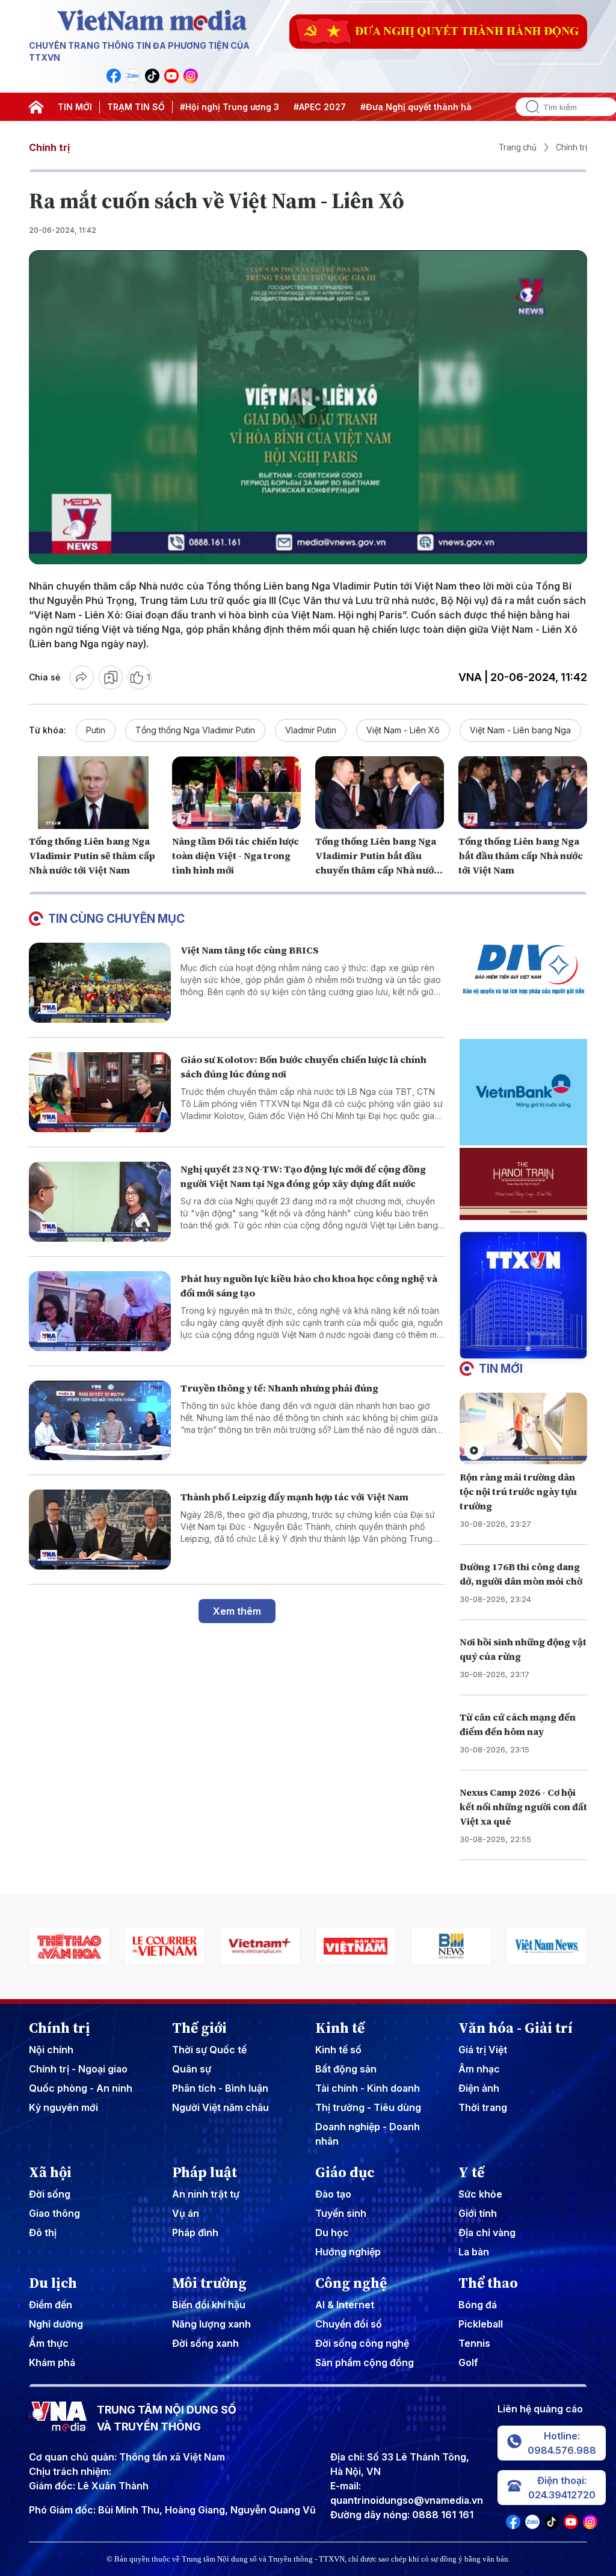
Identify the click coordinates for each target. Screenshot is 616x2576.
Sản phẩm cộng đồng (365, 2362)
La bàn (474, 2252)
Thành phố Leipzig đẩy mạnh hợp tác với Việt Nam (294, 1497)
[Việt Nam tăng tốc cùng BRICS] (100, 983)
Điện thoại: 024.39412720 (562, 2488)
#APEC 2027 (320, 107)
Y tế (471, 2172)
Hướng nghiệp (348, 2252)
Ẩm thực (49, 2343)
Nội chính (51, 2050)
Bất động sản (346, 2069)
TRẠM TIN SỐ (136, 107)
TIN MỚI (75, 107)
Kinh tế (340, 2028)
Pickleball (481, 2324)
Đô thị (43, 2232)
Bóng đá (478, 2305)
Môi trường (209, 2283)
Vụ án (186, 2213)
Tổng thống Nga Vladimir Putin (195, 730)
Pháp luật (205, 2172)
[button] (519, 1349)
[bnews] (356, 1946)
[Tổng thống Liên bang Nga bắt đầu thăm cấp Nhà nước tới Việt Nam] (523, 792)
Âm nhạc (479, 2069)
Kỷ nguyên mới (63, 2107)
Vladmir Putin (311, 730)
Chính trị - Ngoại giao (78, 2069)
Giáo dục (345, 2172)
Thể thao (488, 2283)
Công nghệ (351, 2283)
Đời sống (50, 2194)
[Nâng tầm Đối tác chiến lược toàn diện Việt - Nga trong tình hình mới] (236, 792)
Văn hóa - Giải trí (516, 2028)
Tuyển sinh (341, 2213)
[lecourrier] (69, 1946)
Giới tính (478, 2213)
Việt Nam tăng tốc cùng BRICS (250, 950)
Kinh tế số (338, 2050)
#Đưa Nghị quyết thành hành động (433, 107)
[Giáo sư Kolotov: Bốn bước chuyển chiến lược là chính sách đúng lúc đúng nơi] (100, 1092)
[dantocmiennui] (547, 1946)
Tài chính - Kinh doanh (368, 2088)
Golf (468, 2362)
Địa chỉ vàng (487, 2232)
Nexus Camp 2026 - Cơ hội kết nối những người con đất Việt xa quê (523, 1807)
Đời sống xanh (205, 2343)
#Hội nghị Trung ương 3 (229, 107)
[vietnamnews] (451, 1946)
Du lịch (53, 2283)
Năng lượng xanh (211, 2324)
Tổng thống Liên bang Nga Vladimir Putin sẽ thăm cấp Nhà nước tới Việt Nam (92, 855)
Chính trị (49, 147)
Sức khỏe (480, 2194)
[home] (36, 107)
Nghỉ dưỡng (56, 2324)
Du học (332, 2232)
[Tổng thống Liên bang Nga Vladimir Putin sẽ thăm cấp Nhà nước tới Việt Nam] (93, 792)
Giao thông (54, 2213)
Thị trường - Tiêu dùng (368, 2107)
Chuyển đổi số (349, 2324)
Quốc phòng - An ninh (81, 2088)
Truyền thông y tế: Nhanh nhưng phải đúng (279, 1388)
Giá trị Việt (483, 2050)
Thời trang (483, 2107)
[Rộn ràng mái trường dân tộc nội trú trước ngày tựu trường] (523, 1428)
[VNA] (114, 76)
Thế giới (199, 2028)
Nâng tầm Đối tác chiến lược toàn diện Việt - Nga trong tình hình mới (236, 855)
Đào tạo (333, 2194)
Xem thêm (237, 1611)
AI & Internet (345, 2305)
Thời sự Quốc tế (209, 2050)
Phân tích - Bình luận (220, 2088)
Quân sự (192, 2069)
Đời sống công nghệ (362, 2343)
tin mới (501, 1369)
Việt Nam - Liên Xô (403, 730)
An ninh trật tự (206, 2194)
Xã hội (50, 2172)
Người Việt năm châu (220, 2107)
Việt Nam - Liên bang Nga (520, 730)
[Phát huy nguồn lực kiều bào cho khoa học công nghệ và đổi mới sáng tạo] (100, 1311)
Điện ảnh (479, 2088)
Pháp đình (195, 2232)
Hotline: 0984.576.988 (562, 2443)
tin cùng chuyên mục (116, 919)
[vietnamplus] (165, 1946)
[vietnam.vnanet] (260, 1946)
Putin (96, 730)
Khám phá (52, 2362)
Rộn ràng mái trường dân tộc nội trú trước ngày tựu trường (518, 1491)
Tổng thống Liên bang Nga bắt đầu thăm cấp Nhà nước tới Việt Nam (521, 855)
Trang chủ (518, 147)
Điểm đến (51, 2305)
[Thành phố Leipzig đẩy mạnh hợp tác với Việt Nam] (100, 1530)
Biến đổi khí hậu (209, 2305)
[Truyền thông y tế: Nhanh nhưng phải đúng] (100, 1421)
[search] (528, 107)
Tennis (474, 2343)
